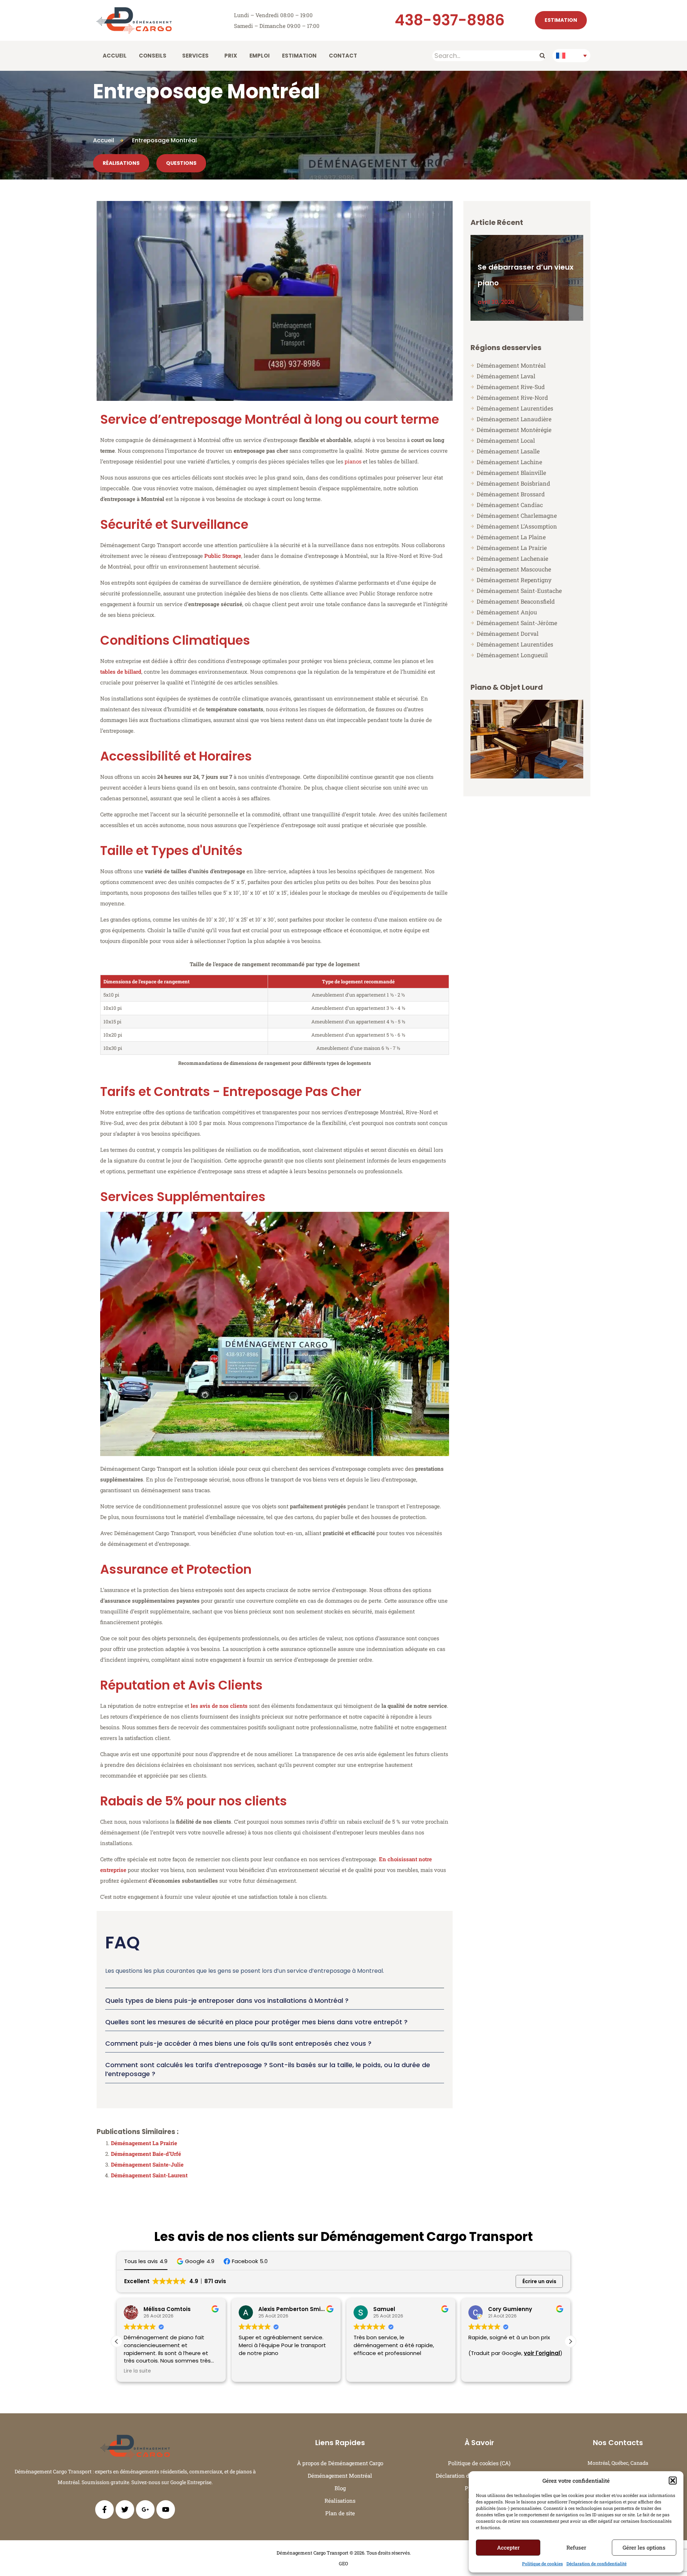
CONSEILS (153, 56)
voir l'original (427, 2353)
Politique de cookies (542, 2563)
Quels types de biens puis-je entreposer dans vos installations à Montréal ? (227, 2000)
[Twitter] (125, 2509)
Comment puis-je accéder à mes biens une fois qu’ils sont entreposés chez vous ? (238, 2043)
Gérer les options (644, 2547)
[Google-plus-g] (145, 2509)
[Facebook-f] (104, 2509)
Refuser (576, 2547)
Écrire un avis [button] (539, 2281)
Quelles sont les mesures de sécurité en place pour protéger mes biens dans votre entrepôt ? (256, 2022)
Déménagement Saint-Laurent (149, 2175)
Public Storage (223, 556)
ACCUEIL (115, 56)
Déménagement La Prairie (144, 2143)
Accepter (508, 2547)
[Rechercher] (542, 56)
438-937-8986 (450, 20)
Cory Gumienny (395, 2309)
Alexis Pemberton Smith (178, 2309)
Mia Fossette (506, 2309)
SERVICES (195, 56)
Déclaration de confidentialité (596, 2563)
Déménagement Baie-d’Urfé (146, 2154)
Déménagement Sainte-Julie (147, 2164)
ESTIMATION (299, 56)
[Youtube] (166, 2509)
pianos (353, 461)
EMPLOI (260, 56)
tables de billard (121, 672)
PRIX (231, 56)
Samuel (269, 2309)
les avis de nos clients (219, 1706)
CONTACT (343, 56)
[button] (673, 2481)
